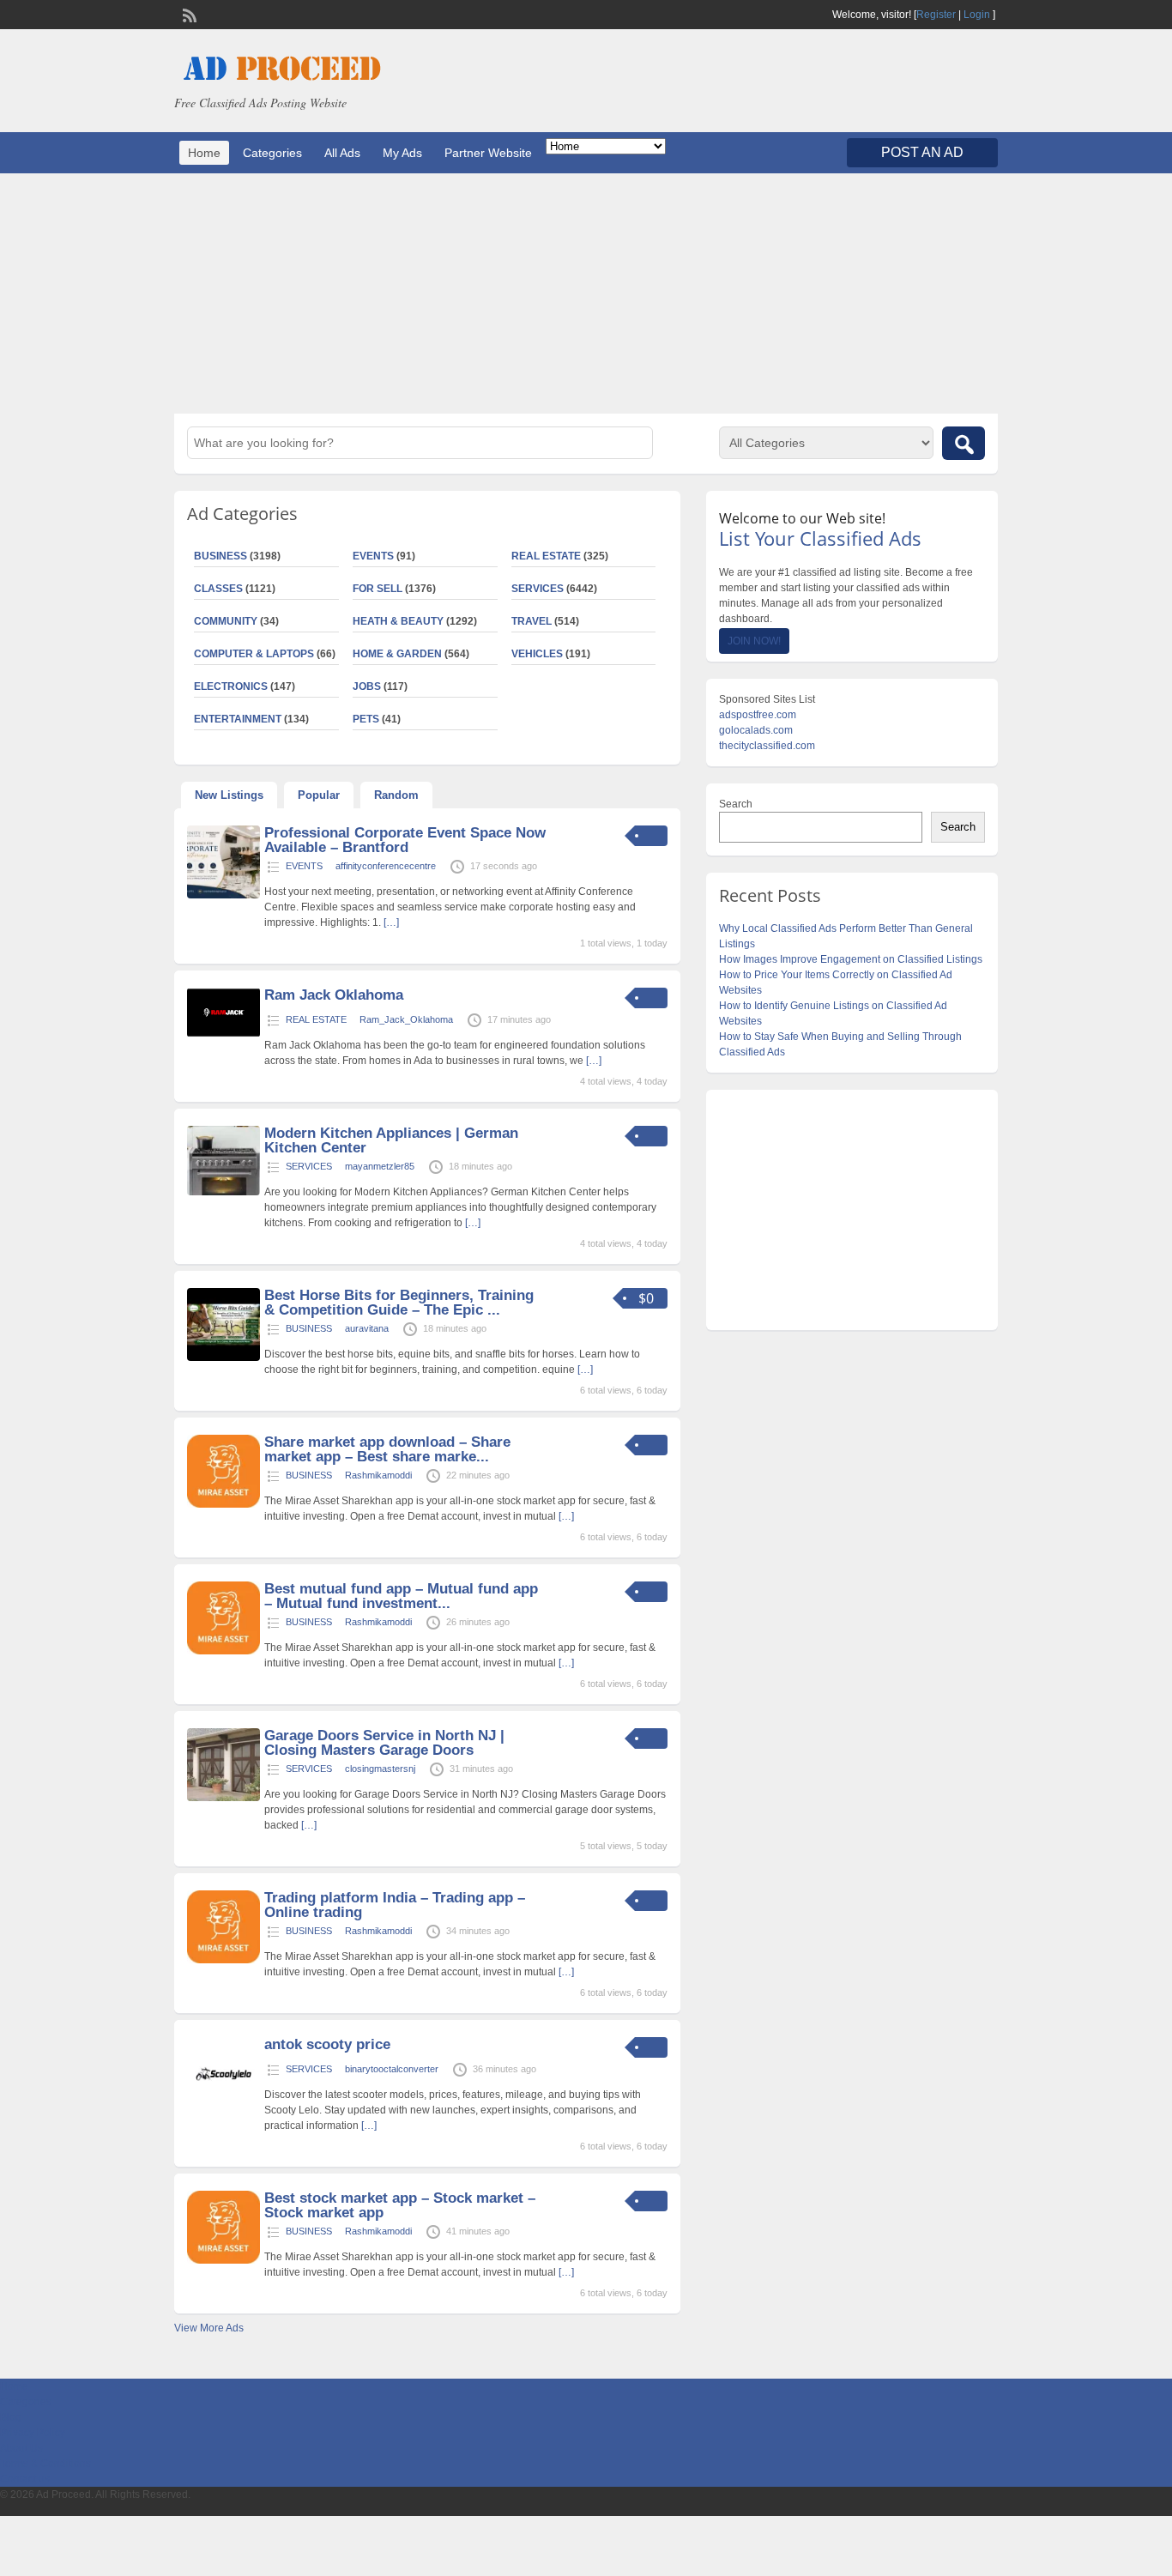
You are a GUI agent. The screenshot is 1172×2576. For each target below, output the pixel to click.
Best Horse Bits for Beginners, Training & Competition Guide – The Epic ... (399, 1303)
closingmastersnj (380, 1769)
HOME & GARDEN (397, 654)
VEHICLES (537, 654)
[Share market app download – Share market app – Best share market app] (224, 1504)
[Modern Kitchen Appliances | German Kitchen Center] (224, 1192)
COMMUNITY (226, 621)
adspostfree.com (758, 715)
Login (977, 15)
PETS (366, 719)
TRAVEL (532, 621)
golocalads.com (756, 730)
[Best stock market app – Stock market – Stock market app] (224, 2260)
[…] (391, 922)
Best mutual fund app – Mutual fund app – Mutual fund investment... (401, 1596)
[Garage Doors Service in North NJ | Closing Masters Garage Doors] (224, 1798)
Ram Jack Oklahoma (334, 995)
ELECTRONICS (231, 686)
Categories (272, 153)
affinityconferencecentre (386, 866)
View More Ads (209, 2328)
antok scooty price (327, 2044)
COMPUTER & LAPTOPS (254, 654)
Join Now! (754, 641)
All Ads (342, 153)
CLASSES (218, 589)
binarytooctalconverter (392, 2069)
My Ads (402, 153)
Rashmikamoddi (378, 1475)
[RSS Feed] (188, 14)
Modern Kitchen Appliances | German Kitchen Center (391, 1140)
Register (936, 15)
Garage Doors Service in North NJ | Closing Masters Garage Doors (384, 1743)
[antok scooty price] (224, 2107)
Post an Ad (922, 152)
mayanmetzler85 (380, 1166)
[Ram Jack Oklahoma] (224, 1034)
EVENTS (373, 556)
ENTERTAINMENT (238, 719)
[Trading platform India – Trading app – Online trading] (224, 1960)
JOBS (367, 686)
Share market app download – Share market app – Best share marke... (387, 1449)
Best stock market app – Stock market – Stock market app (400, 2205)
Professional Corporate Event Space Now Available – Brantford (405, 840)
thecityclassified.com (767, 746)
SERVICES (538, 589)
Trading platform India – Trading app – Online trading (395, 1905)
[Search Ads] (964, 443)
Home (204, 153)
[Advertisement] (586, 293)
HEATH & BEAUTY (398, 621)
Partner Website (488, 153)
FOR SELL (378, 589)
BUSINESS (221, 556)
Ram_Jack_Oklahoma (406, 1019)
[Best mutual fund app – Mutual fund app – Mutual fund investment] (224, 1651)
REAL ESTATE (546, 556)
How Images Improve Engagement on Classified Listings (851, 959)
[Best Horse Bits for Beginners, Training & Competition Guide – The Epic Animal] (224, 1358)
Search (736, 804)
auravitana (367, 1328)
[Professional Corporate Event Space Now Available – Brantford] (224, 895)
